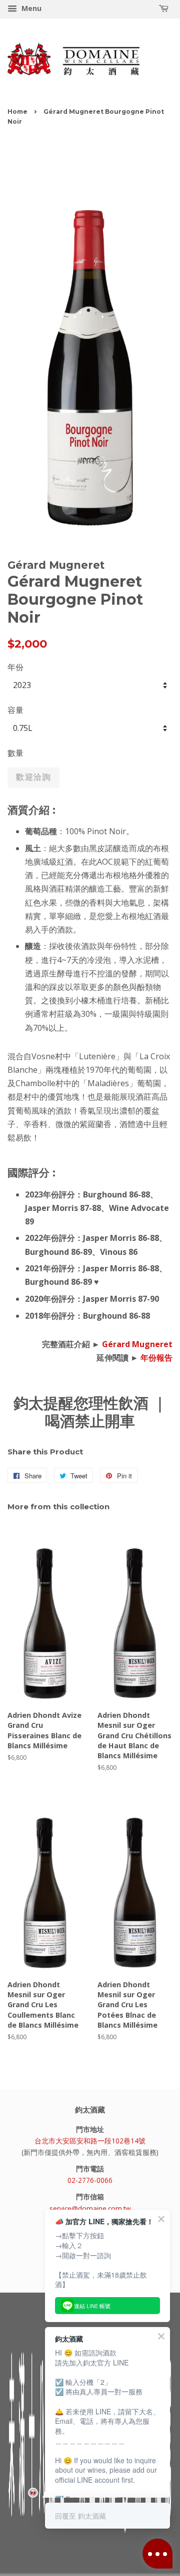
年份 (15, 667)
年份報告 (156, 1358)
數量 (15, 753)
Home (17, 112)
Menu (30, 8)
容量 (15, 710)
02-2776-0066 (90, 2180)
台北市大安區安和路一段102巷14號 (90, 2141)
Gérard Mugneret (137, 1344)
